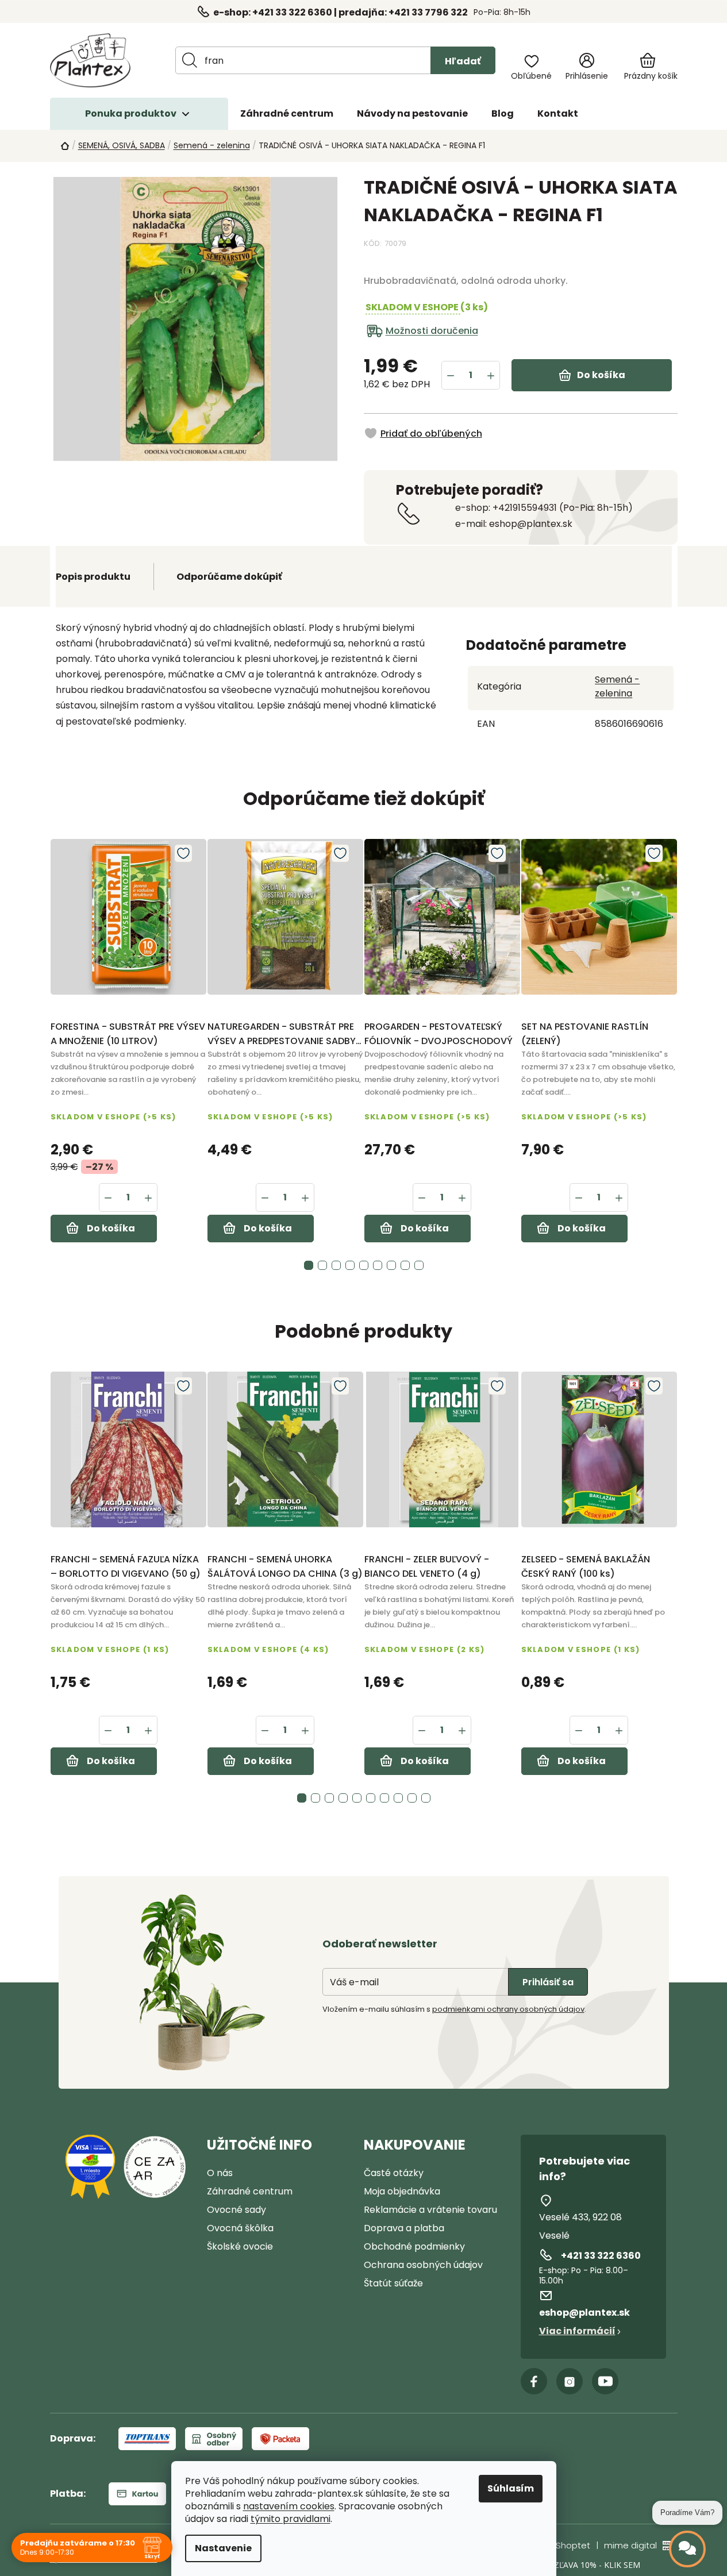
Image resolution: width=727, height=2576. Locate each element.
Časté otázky (394, 2173)
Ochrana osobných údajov (423, 2265)
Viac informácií (577, 2331)
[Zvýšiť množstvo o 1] (491, 375)
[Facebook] (534, 2381)
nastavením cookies (289, 2506)
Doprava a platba (404, 2228)
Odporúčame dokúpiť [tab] (229, 577)
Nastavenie (223, 2548)
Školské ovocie (240, 2246)
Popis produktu (93, 577)
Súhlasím (511, 2488)
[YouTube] (605, 2381)
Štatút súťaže (393, 2283)
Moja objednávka (402, 2191)
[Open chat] (687, 2549)
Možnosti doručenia (432, 331)
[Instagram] (570, 2381)
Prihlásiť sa (548, 1982)
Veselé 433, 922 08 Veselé (580, 2226)
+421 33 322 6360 (601, 2256)
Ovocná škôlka (240, 2228)
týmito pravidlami (291, 2519)
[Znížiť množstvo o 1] (451, 375)
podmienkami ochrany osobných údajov (508, 2009)
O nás (220, 2173)
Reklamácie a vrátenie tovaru (430, 2210)
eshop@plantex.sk (584, 2313)
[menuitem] (287, 114)
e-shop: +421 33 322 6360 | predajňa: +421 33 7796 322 (341, 12)
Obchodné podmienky (414, 2246)
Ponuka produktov (131, 113)
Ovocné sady (236, 2210)
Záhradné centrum (250, 2191)
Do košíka (601, 375)
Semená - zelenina (617, 686)
